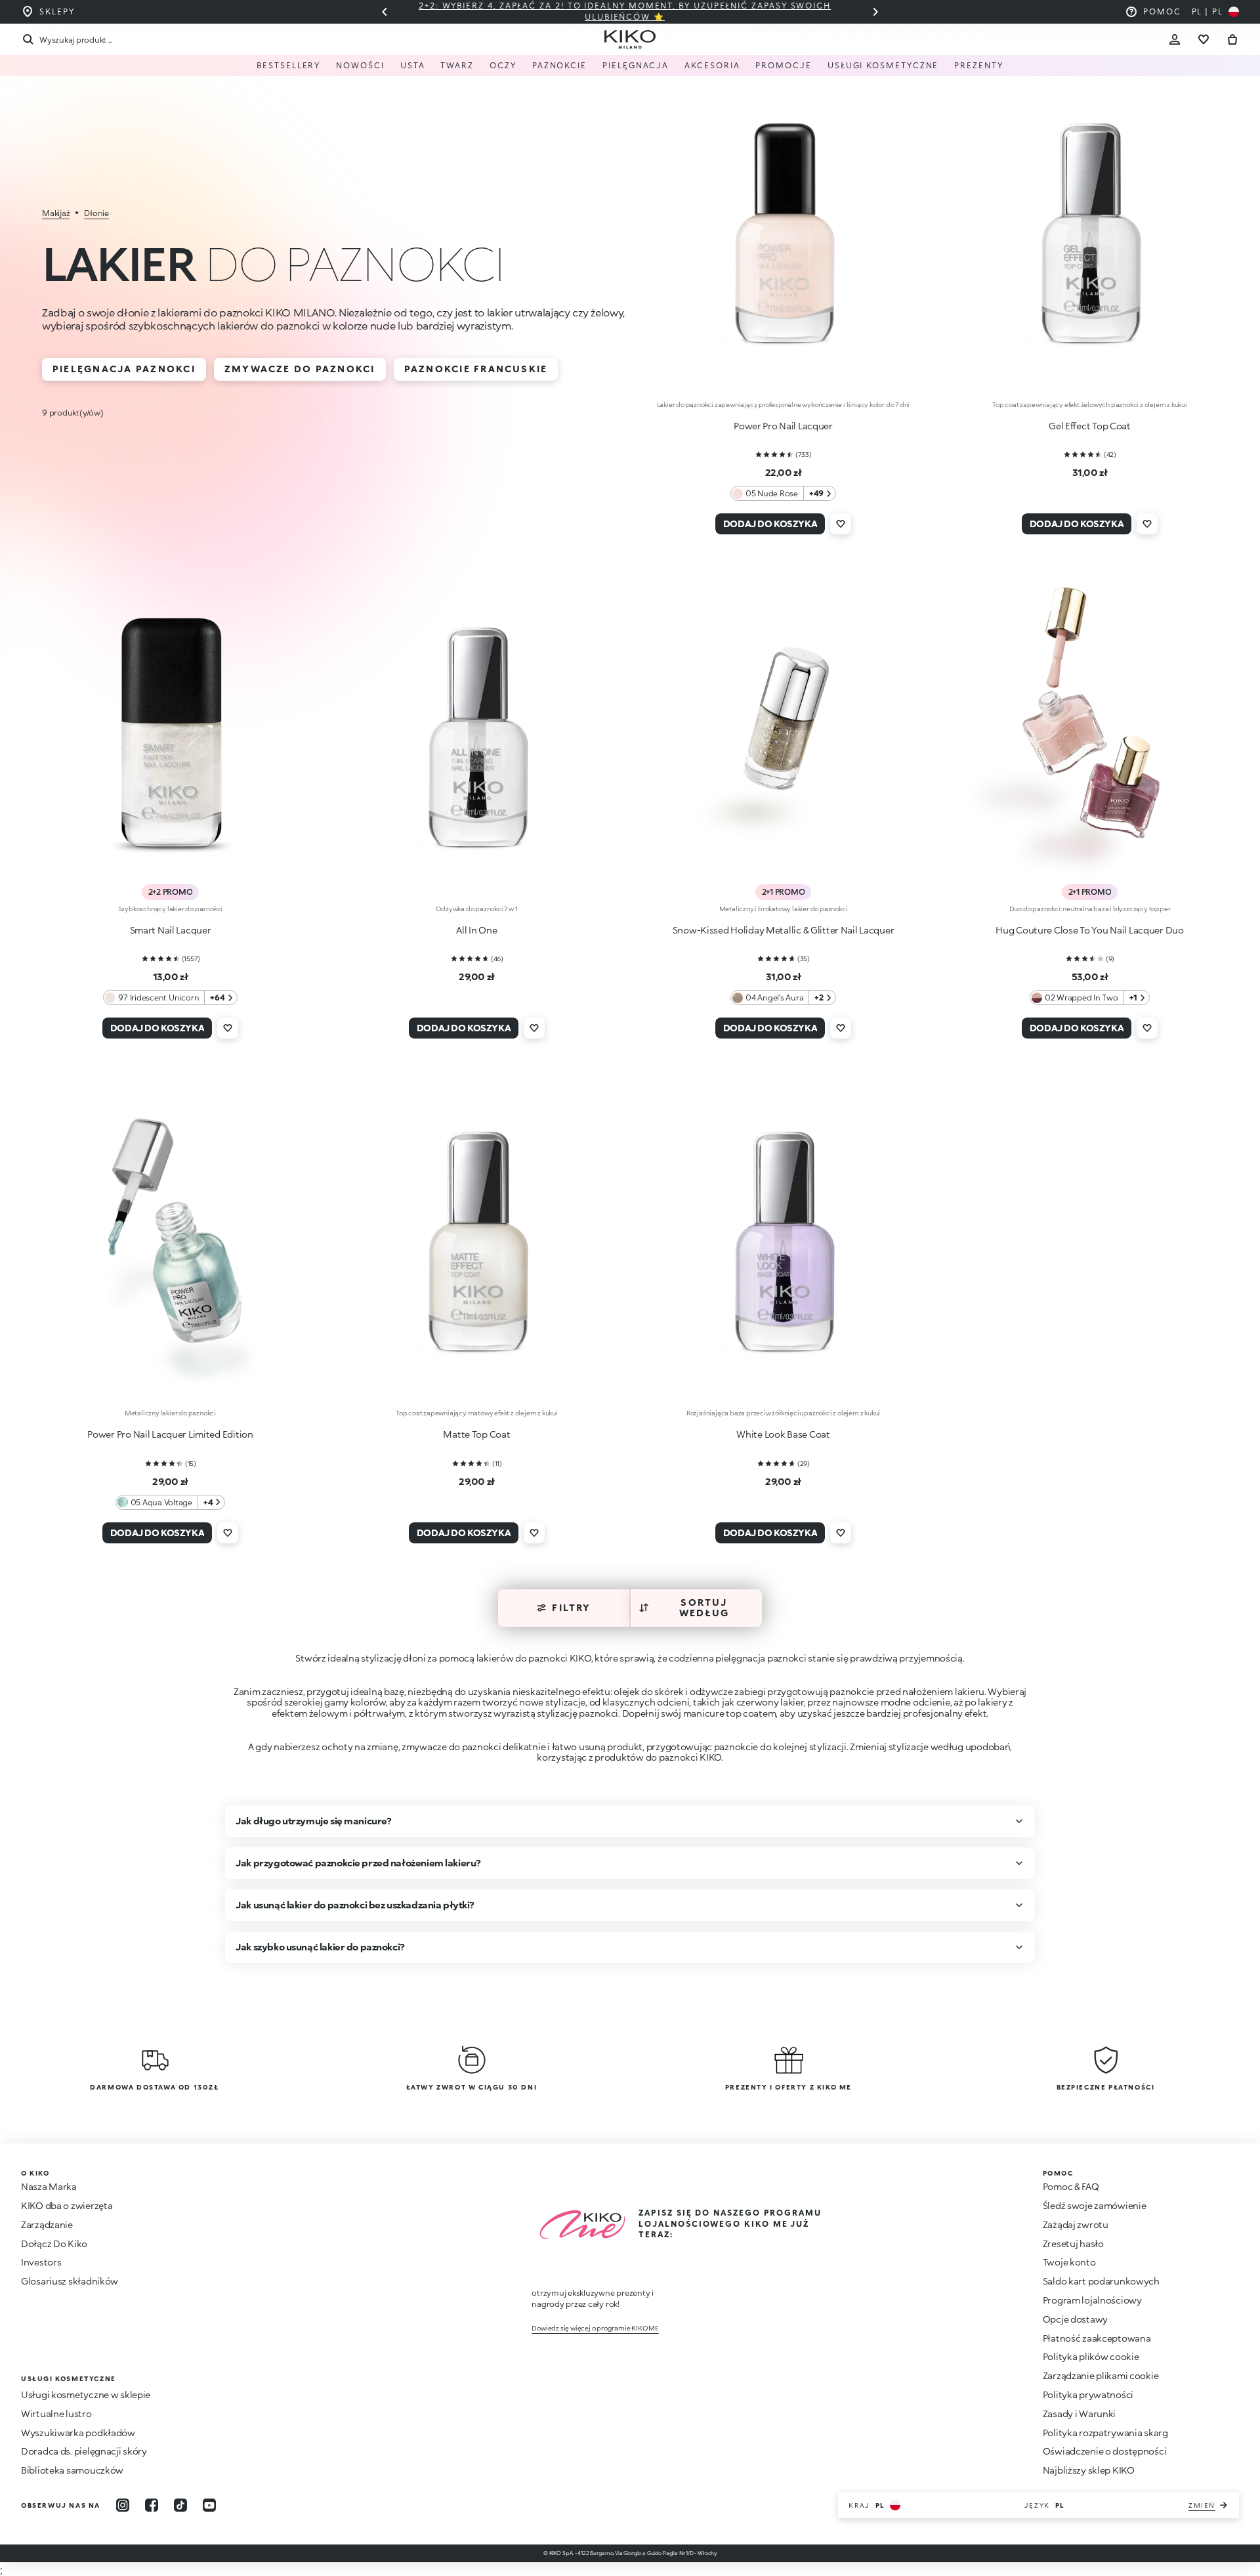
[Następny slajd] (875, 12)
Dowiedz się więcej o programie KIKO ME (595, 2328)
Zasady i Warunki (1080, 2414)
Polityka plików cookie (1091, 2356)
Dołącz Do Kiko (54, 2243)
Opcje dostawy (1075, 2319)
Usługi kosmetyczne (883, 65)
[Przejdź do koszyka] (1232, 39)
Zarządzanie (47, 2224)
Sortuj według (704, 1608)
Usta (413, 65)
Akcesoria (712, 65)
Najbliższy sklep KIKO (1089, 2470)
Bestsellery (288, 65)
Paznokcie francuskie (476, 369)
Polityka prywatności (1088, 2394)
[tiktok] (180, 2505)
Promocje (783, 65)
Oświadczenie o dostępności (1105, 2451)
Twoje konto (1069, 2262)
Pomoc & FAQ (1071, 2186)
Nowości (360, 65)
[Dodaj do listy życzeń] (841, 524)
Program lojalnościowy (1092, 2300)
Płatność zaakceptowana (1097, 2338)
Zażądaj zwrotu (1076, 2224)
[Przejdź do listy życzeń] (1204, 39)
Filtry (571, 1607)
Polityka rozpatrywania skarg (1105, 2433)
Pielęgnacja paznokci (124, 369)
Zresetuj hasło (1073, 2243)
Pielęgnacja (636, 65)
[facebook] (152, 2505)
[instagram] (123, 2505)
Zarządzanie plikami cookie (1101, 2376)
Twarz (457, 65)
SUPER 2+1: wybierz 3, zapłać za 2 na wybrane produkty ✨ (630, 11)
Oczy (503, 65)
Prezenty (978, 65)
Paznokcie (559, 65)
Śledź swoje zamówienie (1095, 2205)
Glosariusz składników (70, 2281)
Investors (41, 2262)
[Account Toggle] (1175, 39)
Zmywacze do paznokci (300, 369)
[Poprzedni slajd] (385, 12)
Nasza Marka (49, 2186)
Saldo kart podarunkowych (1101, 2281)
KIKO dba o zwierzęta (67, 2205)
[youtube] (209, 2505)
